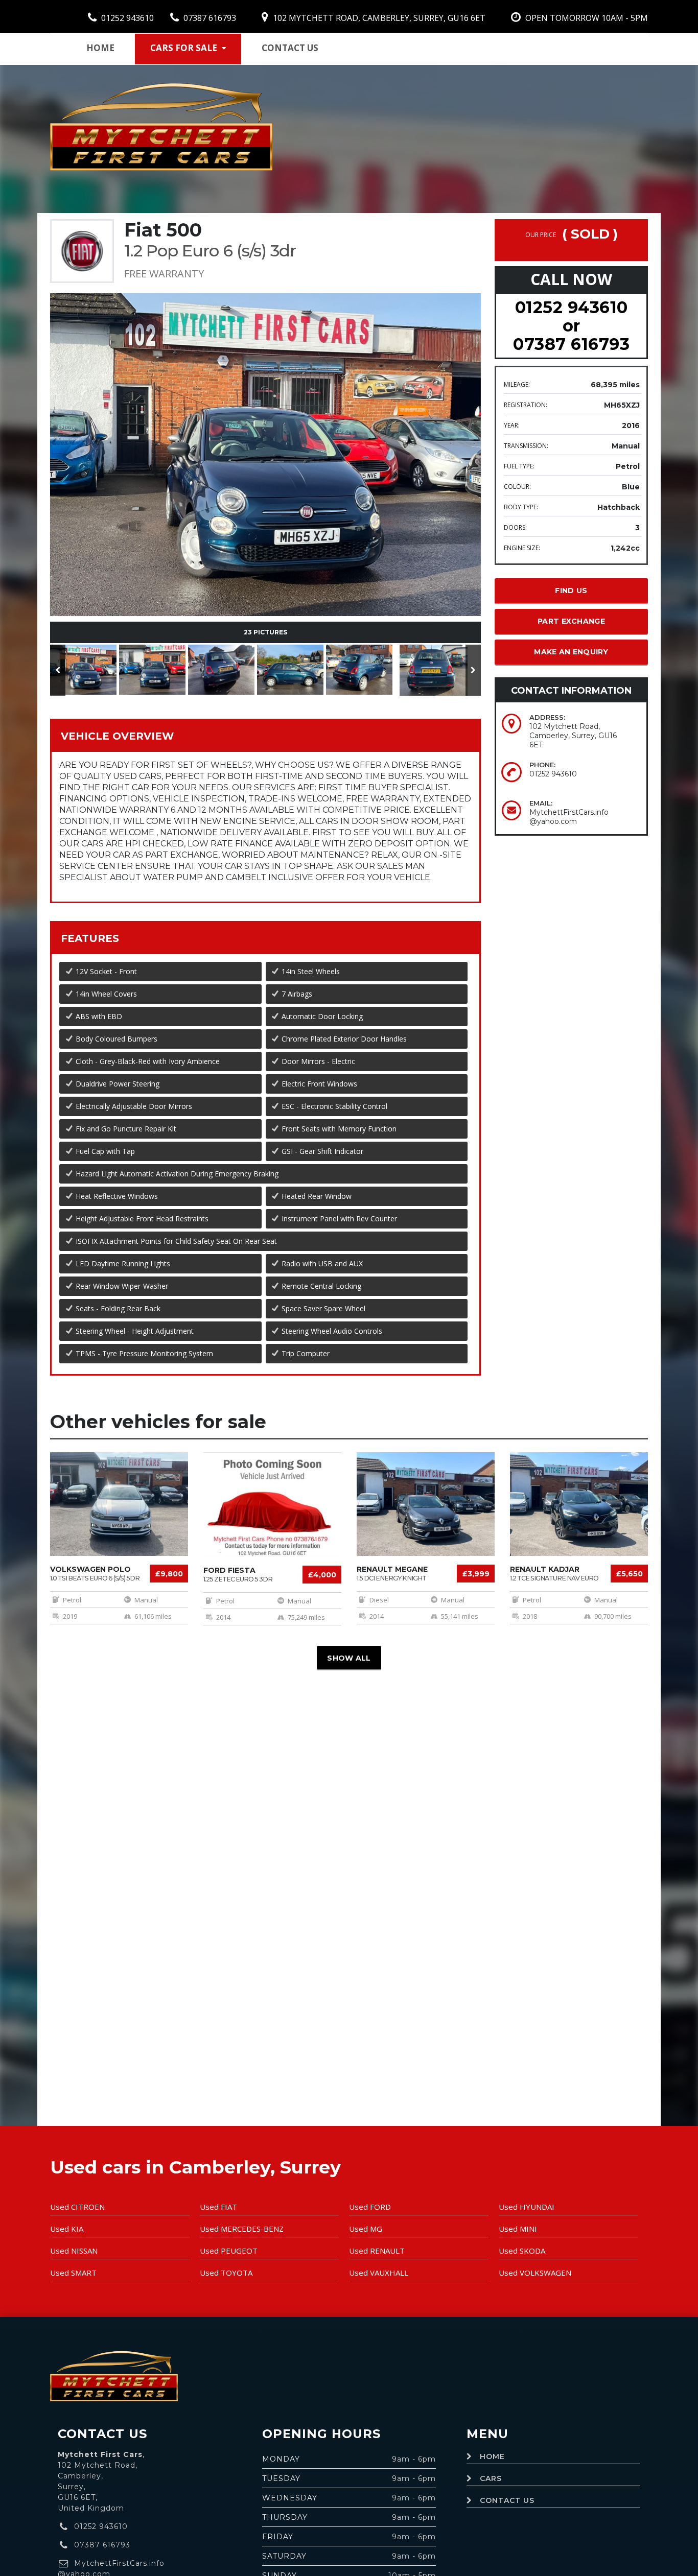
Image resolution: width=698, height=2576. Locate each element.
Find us (571, 590)
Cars (491, 2478)
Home (100, 48)
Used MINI (518, 2229)
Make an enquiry (571, 652)
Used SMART (73, 2273)
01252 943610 (126, 18)
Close (442, 395)
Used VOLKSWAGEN (535, 2273)
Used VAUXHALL (379, 2273)
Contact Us (507, 2500)
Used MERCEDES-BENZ (242, 2229)
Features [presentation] (90, 938)
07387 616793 (209, 18)
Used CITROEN (77, 2207)
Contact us (290, 48)
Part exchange (571, 621)
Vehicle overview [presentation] (117, 736)
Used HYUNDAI (527, 2207)
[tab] (265, 735)
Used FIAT (218, 2207)
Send (395, 395)
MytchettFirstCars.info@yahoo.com (569, 817)
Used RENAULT (377, 2251)
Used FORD (370, 2207)
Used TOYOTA (226, 2273)
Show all (349, 1658)
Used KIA (67, 2229)
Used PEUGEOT (229, 2251)
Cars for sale (184, 48)
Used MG (366, 2229)
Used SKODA (522, 2251)
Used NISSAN (74, 2251)
